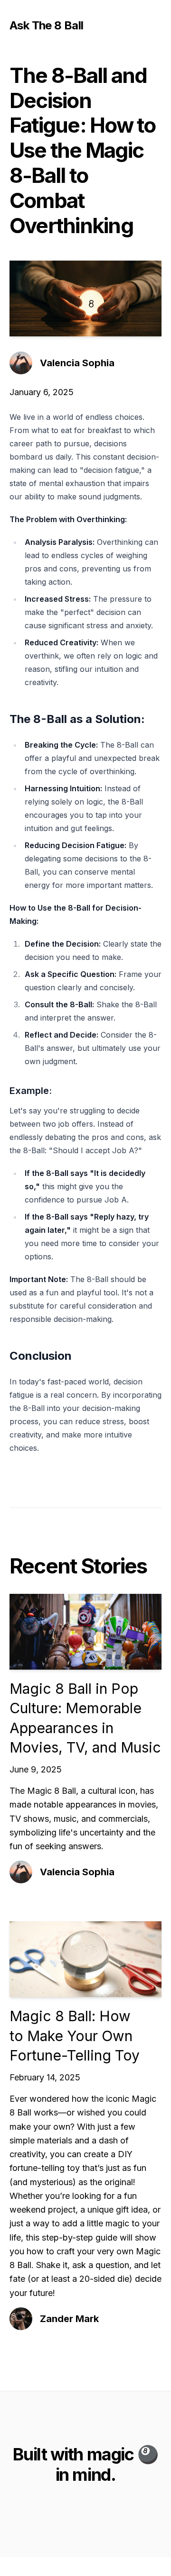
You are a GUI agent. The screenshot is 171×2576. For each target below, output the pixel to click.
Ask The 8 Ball (47, 25)
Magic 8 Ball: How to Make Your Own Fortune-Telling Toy (75, 2036)
